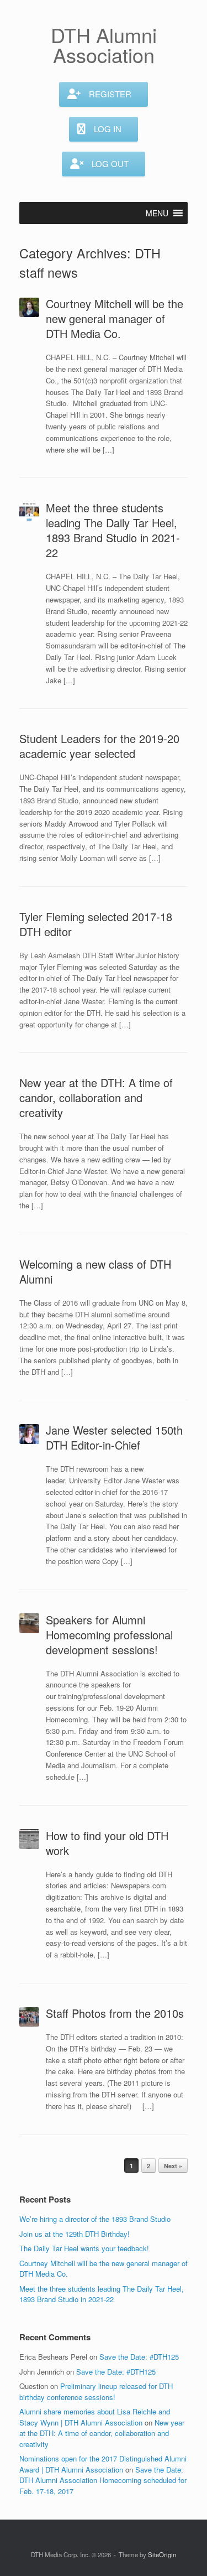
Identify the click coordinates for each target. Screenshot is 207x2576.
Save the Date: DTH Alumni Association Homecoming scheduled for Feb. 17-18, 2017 (103, 2480)
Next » (173, 2166)
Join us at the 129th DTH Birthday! (75, 2234)
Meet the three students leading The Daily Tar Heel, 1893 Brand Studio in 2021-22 (113, 530)
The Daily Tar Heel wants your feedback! (84, 2248)
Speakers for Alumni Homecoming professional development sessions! (109, 1635)
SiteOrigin (162, 2554)
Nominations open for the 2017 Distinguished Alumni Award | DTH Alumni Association (103, 2464)
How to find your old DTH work (107, 1843)
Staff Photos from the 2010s (115, 2013)
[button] (157, 213)
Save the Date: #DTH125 (139, 2357)
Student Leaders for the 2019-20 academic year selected (99, 746)
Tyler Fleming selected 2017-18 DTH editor (96, 924)
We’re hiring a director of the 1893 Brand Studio (95, 2219)
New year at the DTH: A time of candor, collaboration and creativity (96, 1097)
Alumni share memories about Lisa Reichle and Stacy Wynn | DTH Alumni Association (95, 2417)
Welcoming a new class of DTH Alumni (95, 1271)
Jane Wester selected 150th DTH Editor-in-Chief (114, 1437)
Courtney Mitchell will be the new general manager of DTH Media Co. (115, 318)
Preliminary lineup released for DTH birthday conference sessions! (96, 2391)
